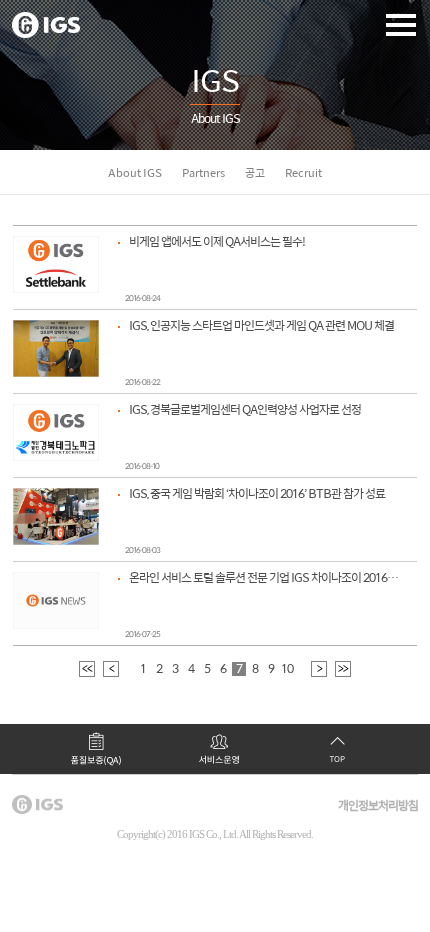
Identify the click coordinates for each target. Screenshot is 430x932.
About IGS (135, 173)
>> (343, 669)
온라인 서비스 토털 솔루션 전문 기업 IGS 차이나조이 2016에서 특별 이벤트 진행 (265, 578)
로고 (46, 25)
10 (287, 669)
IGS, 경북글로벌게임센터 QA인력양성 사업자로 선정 (245, 410)
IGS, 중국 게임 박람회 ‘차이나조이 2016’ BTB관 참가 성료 (257, 494)
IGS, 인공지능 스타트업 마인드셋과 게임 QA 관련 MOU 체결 (261, 326)
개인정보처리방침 (378, 806)
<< (87, 669)
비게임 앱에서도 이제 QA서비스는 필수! (217, 242)
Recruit (303, 173)
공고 (255, 173)
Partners (203, 173)
